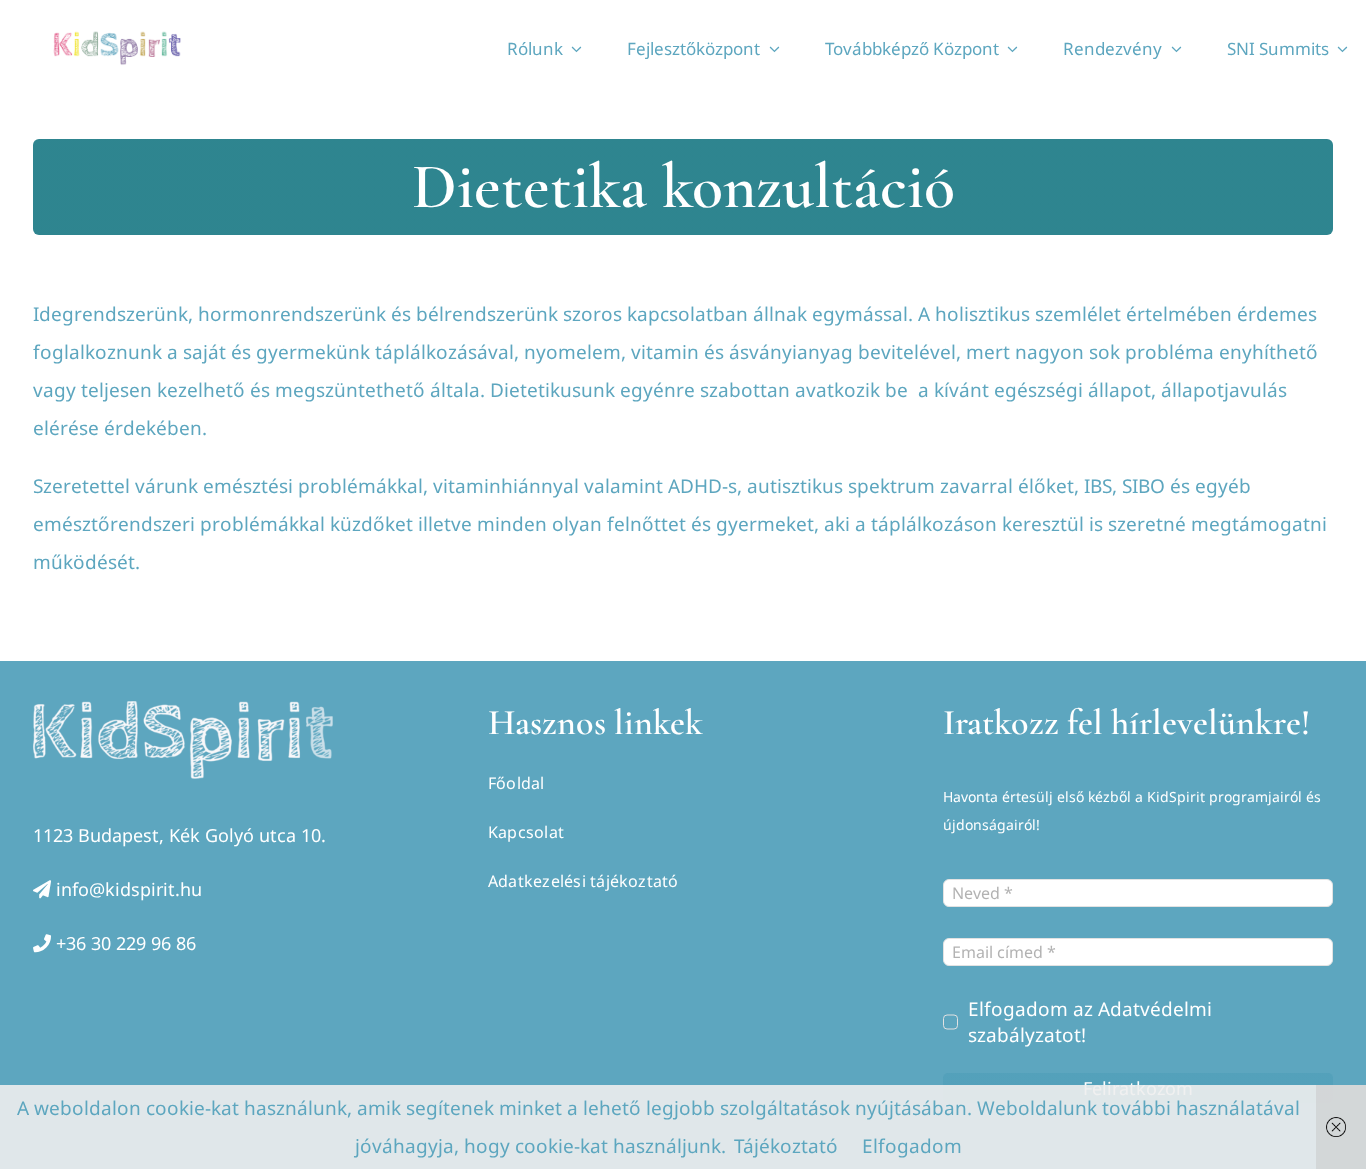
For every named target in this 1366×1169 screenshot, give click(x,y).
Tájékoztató (786, 1146)
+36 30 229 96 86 (126, 943)
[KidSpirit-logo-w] (183, 710)
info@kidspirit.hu (129, 889)
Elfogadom (912, 1146)
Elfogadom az (1090, 1022)
